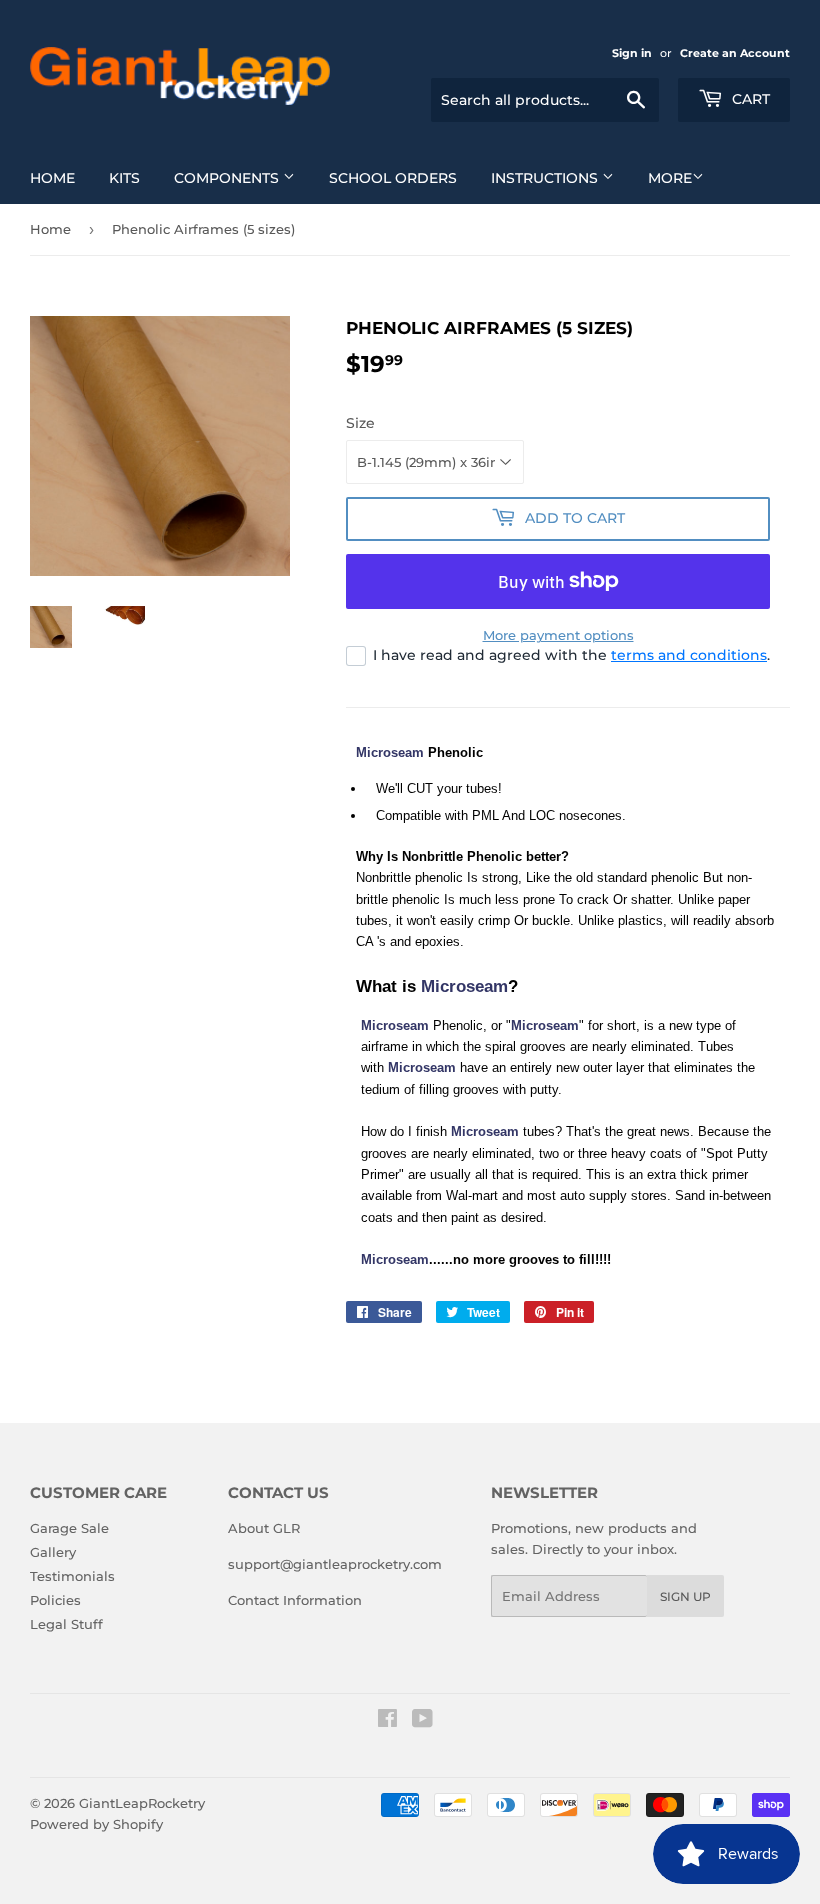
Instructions (546, 178)
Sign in (632, 53)
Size (360, 423)
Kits (124, 178)
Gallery (53, 1552)
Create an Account (735, 53)
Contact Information (295, 1600)
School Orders (393, 178)
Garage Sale (69, 1528)
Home (52, 178)
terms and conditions (689, 655)
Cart (749, 99)
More (670, 178)
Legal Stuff (66, 1624)
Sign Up (685, 1596)
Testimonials (72, 1576)
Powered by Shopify (96, 1824)
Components (228, 178)
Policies (55, 1600)
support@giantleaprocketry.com (335, 1564)
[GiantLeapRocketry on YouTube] (422, 1721)
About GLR (264, 1528)
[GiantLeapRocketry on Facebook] (387, 1721)
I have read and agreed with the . (571, 655)
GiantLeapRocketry (142, 1803)
